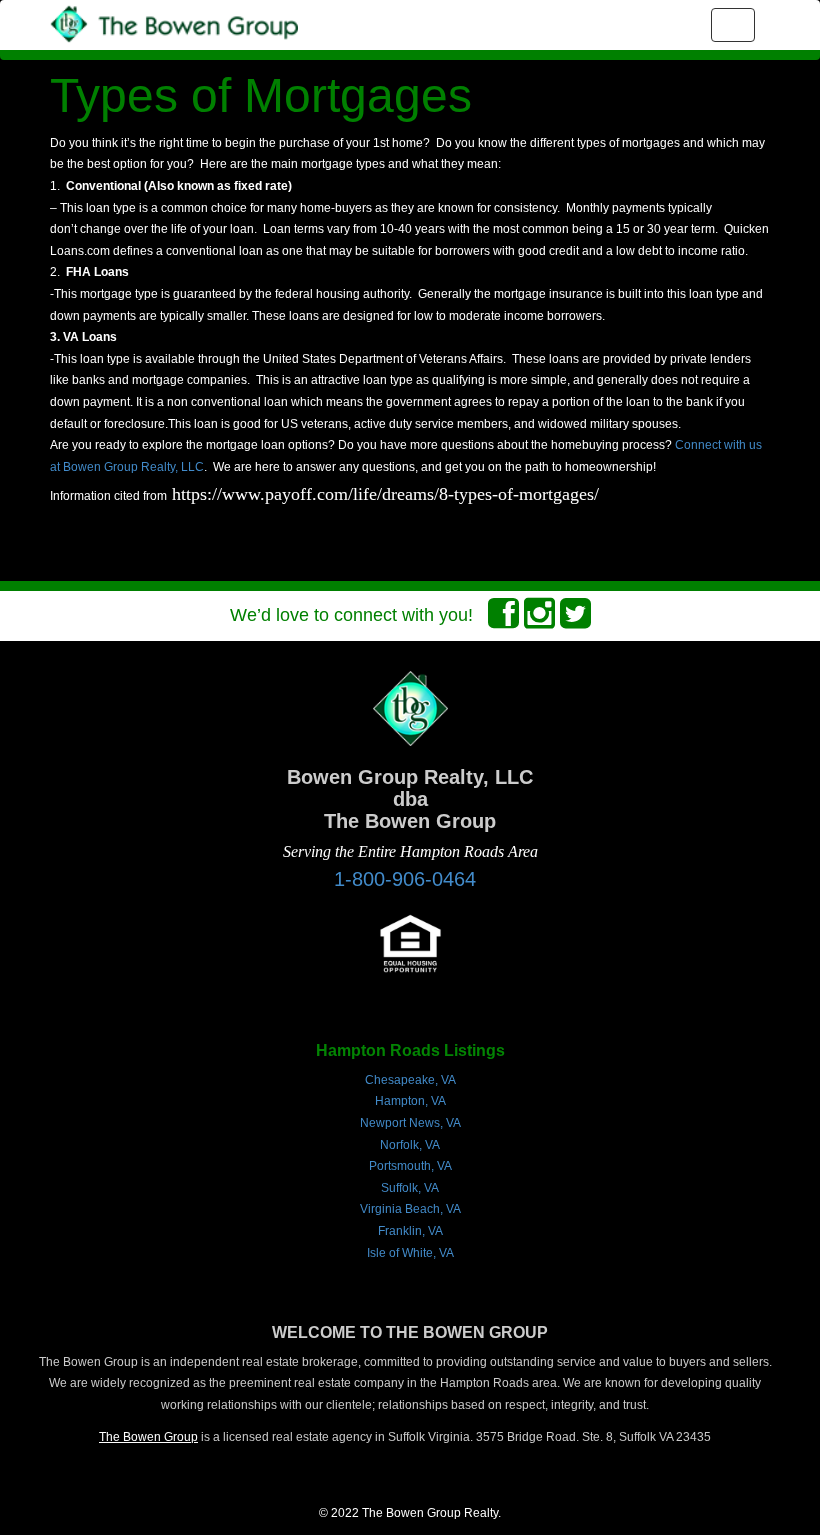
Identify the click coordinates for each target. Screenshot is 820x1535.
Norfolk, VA (410, 1145)
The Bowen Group (148, 1437)
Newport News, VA (410, 1123)
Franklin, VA (410, 1231)
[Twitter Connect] (575, 620)
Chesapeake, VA (410, 1080)
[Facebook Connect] (503, 620)
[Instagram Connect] (539, 620)
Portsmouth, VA (410, 1166)
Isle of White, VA (410, 1253)
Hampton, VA (410, 1101)
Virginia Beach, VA (410, 1209)
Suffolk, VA (410, 1188)
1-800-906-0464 (405, 879)
